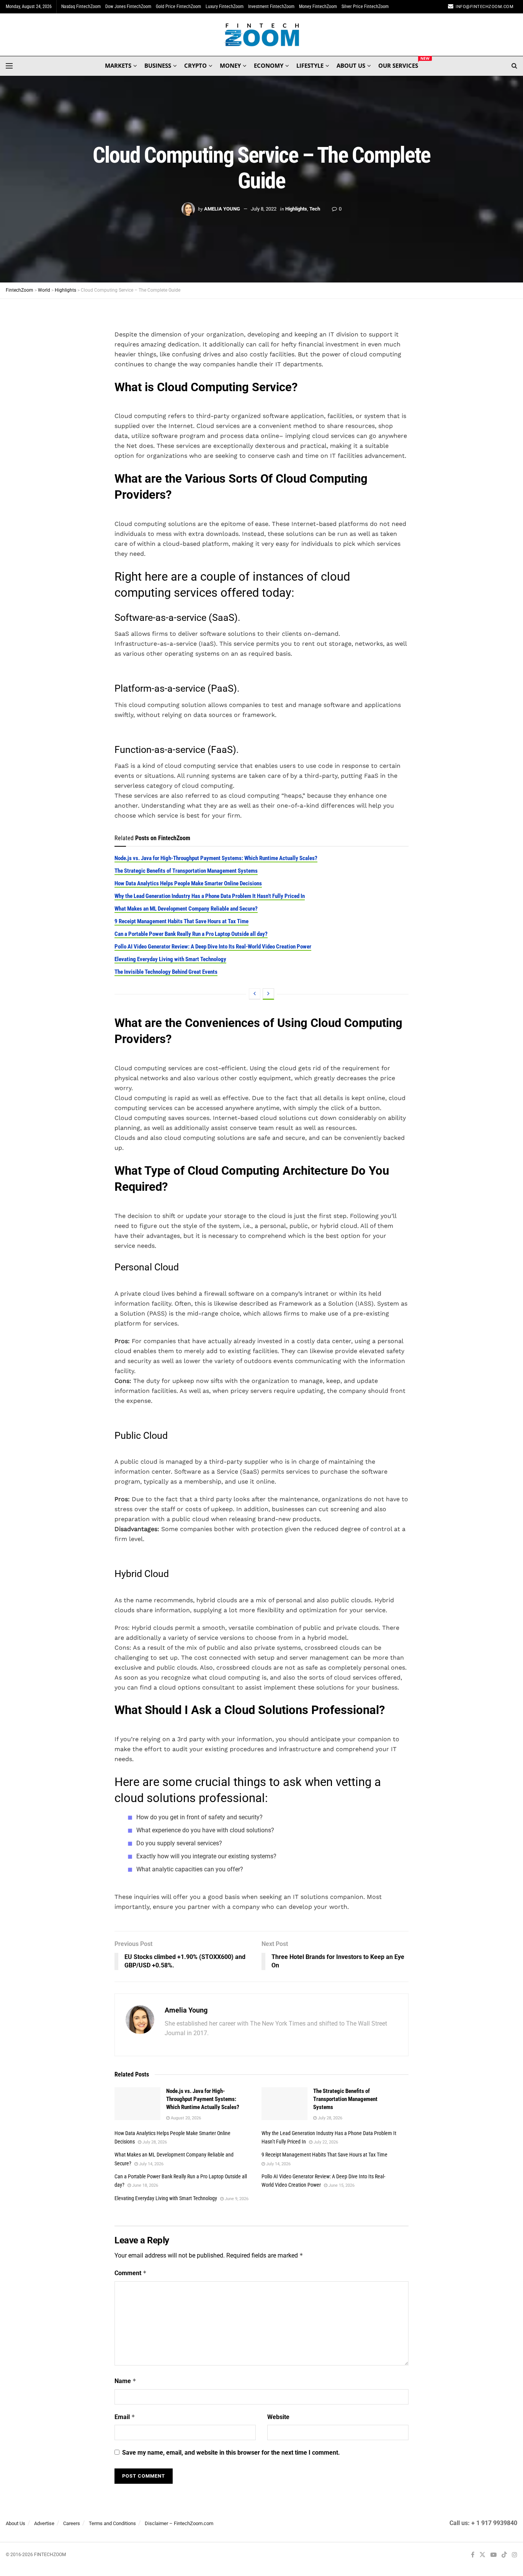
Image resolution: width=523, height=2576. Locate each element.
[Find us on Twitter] (482, 2555)
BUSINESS (158, 65)
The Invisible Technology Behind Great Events (166, 972)
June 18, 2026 (145, 2185)
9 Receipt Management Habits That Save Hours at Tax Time (181, 921)
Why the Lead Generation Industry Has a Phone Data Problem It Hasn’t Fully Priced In (210, 896)
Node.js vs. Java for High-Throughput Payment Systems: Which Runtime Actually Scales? (216, 858)
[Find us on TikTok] (504, 2555)
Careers (72, 2523)
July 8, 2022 (264, 209)
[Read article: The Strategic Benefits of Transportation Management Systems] (284, 2104)
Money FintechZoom (318, 7)
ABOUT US (351, 65)
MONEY (230, 65)
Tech (315, 209)
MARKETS (118, 65)
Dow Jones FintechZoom (128, 7)
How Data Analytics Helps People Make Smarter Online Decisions (188, 883)
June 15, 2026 (341, 2185)
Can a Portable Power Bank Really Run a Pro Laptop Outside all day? (191, 934)
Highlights (296, 209)
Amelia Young (222, 209)
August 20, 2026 (185, 2118)
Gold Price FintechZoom (178, 7)
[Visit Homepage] (262, 35)
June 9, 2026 (236, 2199)
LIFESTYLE (310, 65)
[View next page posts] (268, 994)
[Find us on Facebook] (473, 2555)
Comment (131, 2273)
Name (125, 2381)
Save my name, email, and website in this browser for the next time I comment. (231, 2453)
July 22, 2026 (325, 2142)
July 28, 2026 (329, 2118)
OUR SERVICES (398, 64)
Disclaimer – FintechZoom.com (179, 2523)
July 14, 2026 (151, 2164)
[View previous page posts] (255, 994)
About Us (16, 2523)
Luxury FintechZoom (225, 7)
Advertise (44, 2523)
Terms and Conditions (112, 2523)
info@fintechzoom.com (485, 7)
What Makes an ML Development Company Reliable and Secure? (186, 909)
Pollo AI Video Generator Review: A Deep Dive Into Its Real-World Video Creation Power (213, 947)
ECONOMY (269, 65)
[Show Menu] (9, 66)
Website (278, 2417)
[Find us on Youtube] (494, 2555)
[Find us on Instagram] (515, 2555)
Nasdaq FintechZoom (81, 7)
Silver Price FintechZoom (365, 7)
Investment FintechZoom (271, 7)
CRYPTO (195, 65)
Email (125, 2417)
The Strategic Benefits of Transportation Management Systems (186, 871)
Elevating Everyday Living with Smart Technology (170, 959)
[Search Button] (514, 66)
